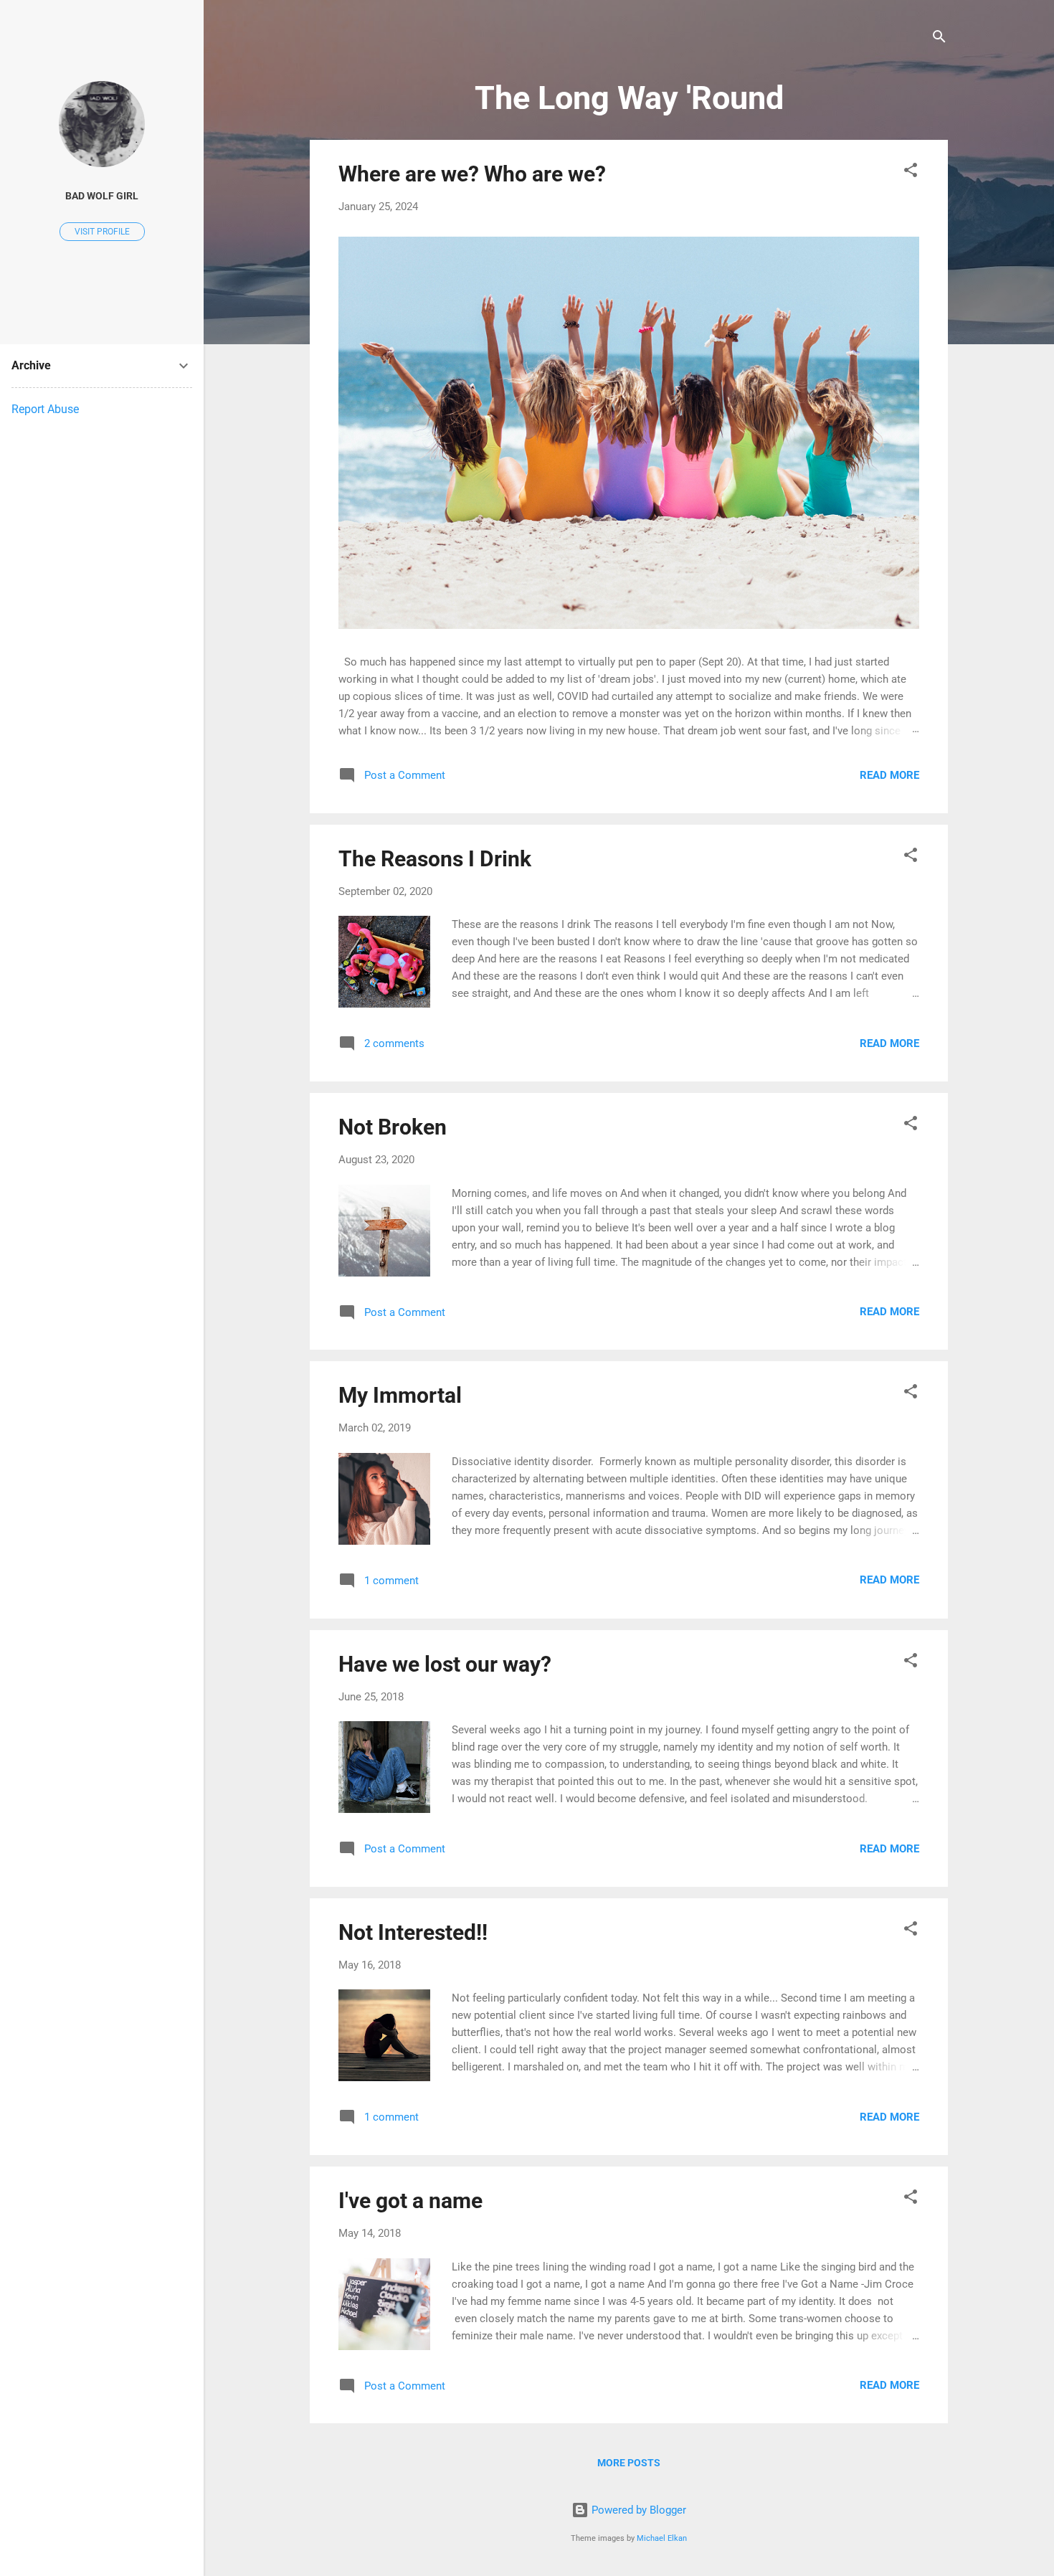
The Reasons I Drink (435, 859)
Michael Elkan (662, 2538)
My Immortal (400, 1395)
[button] (911, 172)
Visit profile (102, 232)
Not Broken (393, 1127)
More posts (629, 2463)
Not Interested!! (413, 1932)
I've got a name (410, 2201)
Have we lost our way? (445, 1664)
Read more (889, 775)
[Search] (939, 39)
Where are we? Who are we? (472, 174)
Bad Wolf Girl (102, 196)
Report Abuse (45, 409)
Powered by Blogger (637, 2510)
